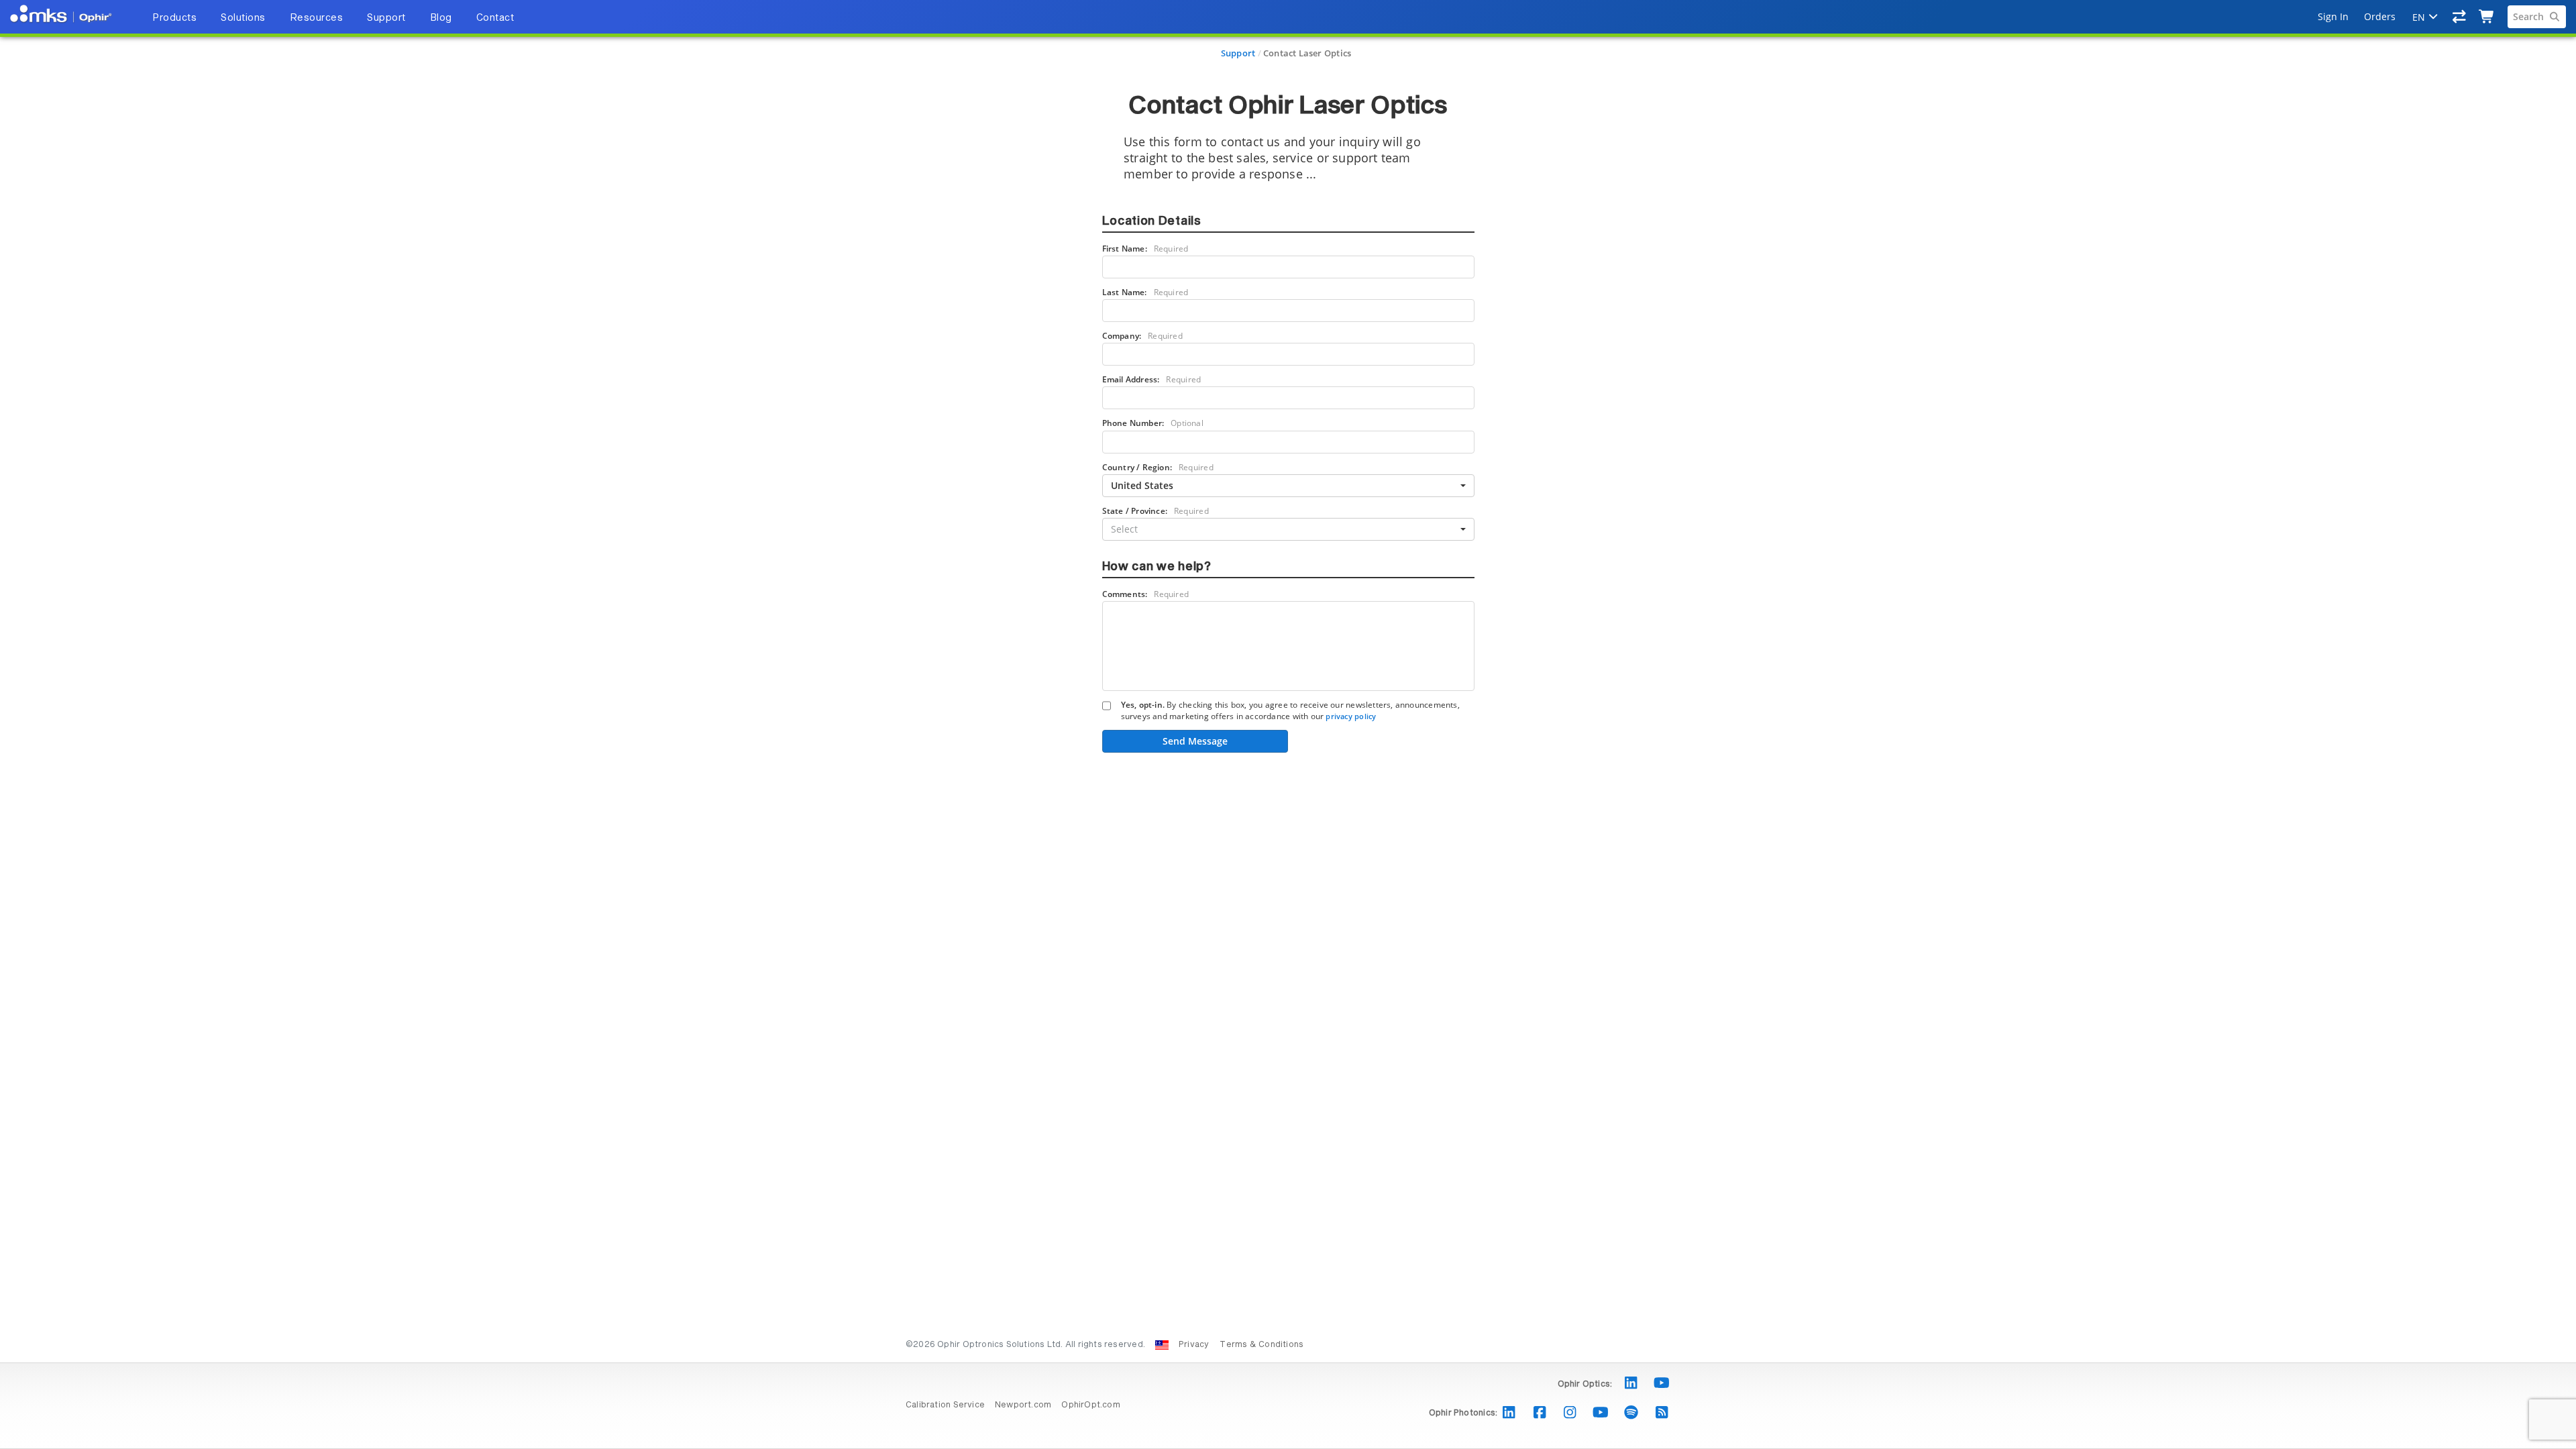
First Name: (1145, 249)
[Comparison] (2460, 17)
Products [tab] (174, 18)
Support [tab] (386, 18)
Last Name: (1145, 292)
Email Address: (1152, 379)
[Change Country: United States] (1162, 1345)
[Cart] (2487, 17)
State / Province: (1156, 511)
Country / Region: (1158, 467)
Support (1238, 53)
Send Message (1195, 741)
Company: (1142, 336)
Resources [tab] (317, 18)
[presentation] (1288, 724)
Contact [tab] (495, 18)
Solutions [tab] (243, 18)
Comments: (1146, 594)
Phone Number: (1153, 423)
